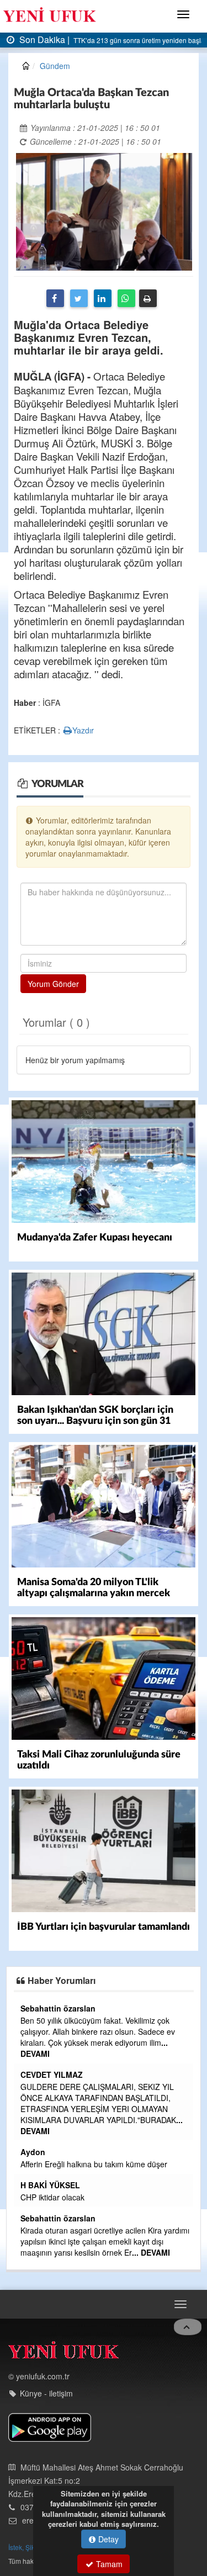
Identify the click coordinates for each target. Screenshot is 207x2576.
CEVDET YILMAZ (85, 2074)
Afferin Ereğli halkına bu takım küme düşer (127, 2164)
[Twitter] (79, 298)
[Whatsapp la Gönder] (126, 298)
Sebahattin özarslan (91, 2008)
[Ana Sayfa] (63, 2344)
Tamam (108, 2564)
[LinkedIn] (103, 298)
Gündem (55, 66)
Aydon (66, 2152)
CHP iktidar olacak (86, 2197)
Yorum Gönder (53, 984)
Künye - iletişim (46, 2385)
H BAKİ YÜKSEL (83, 2185)
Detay (107, 2539)
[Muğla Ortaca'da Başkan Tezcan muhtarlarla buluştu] (104, 210)
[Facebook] (55, 298)
